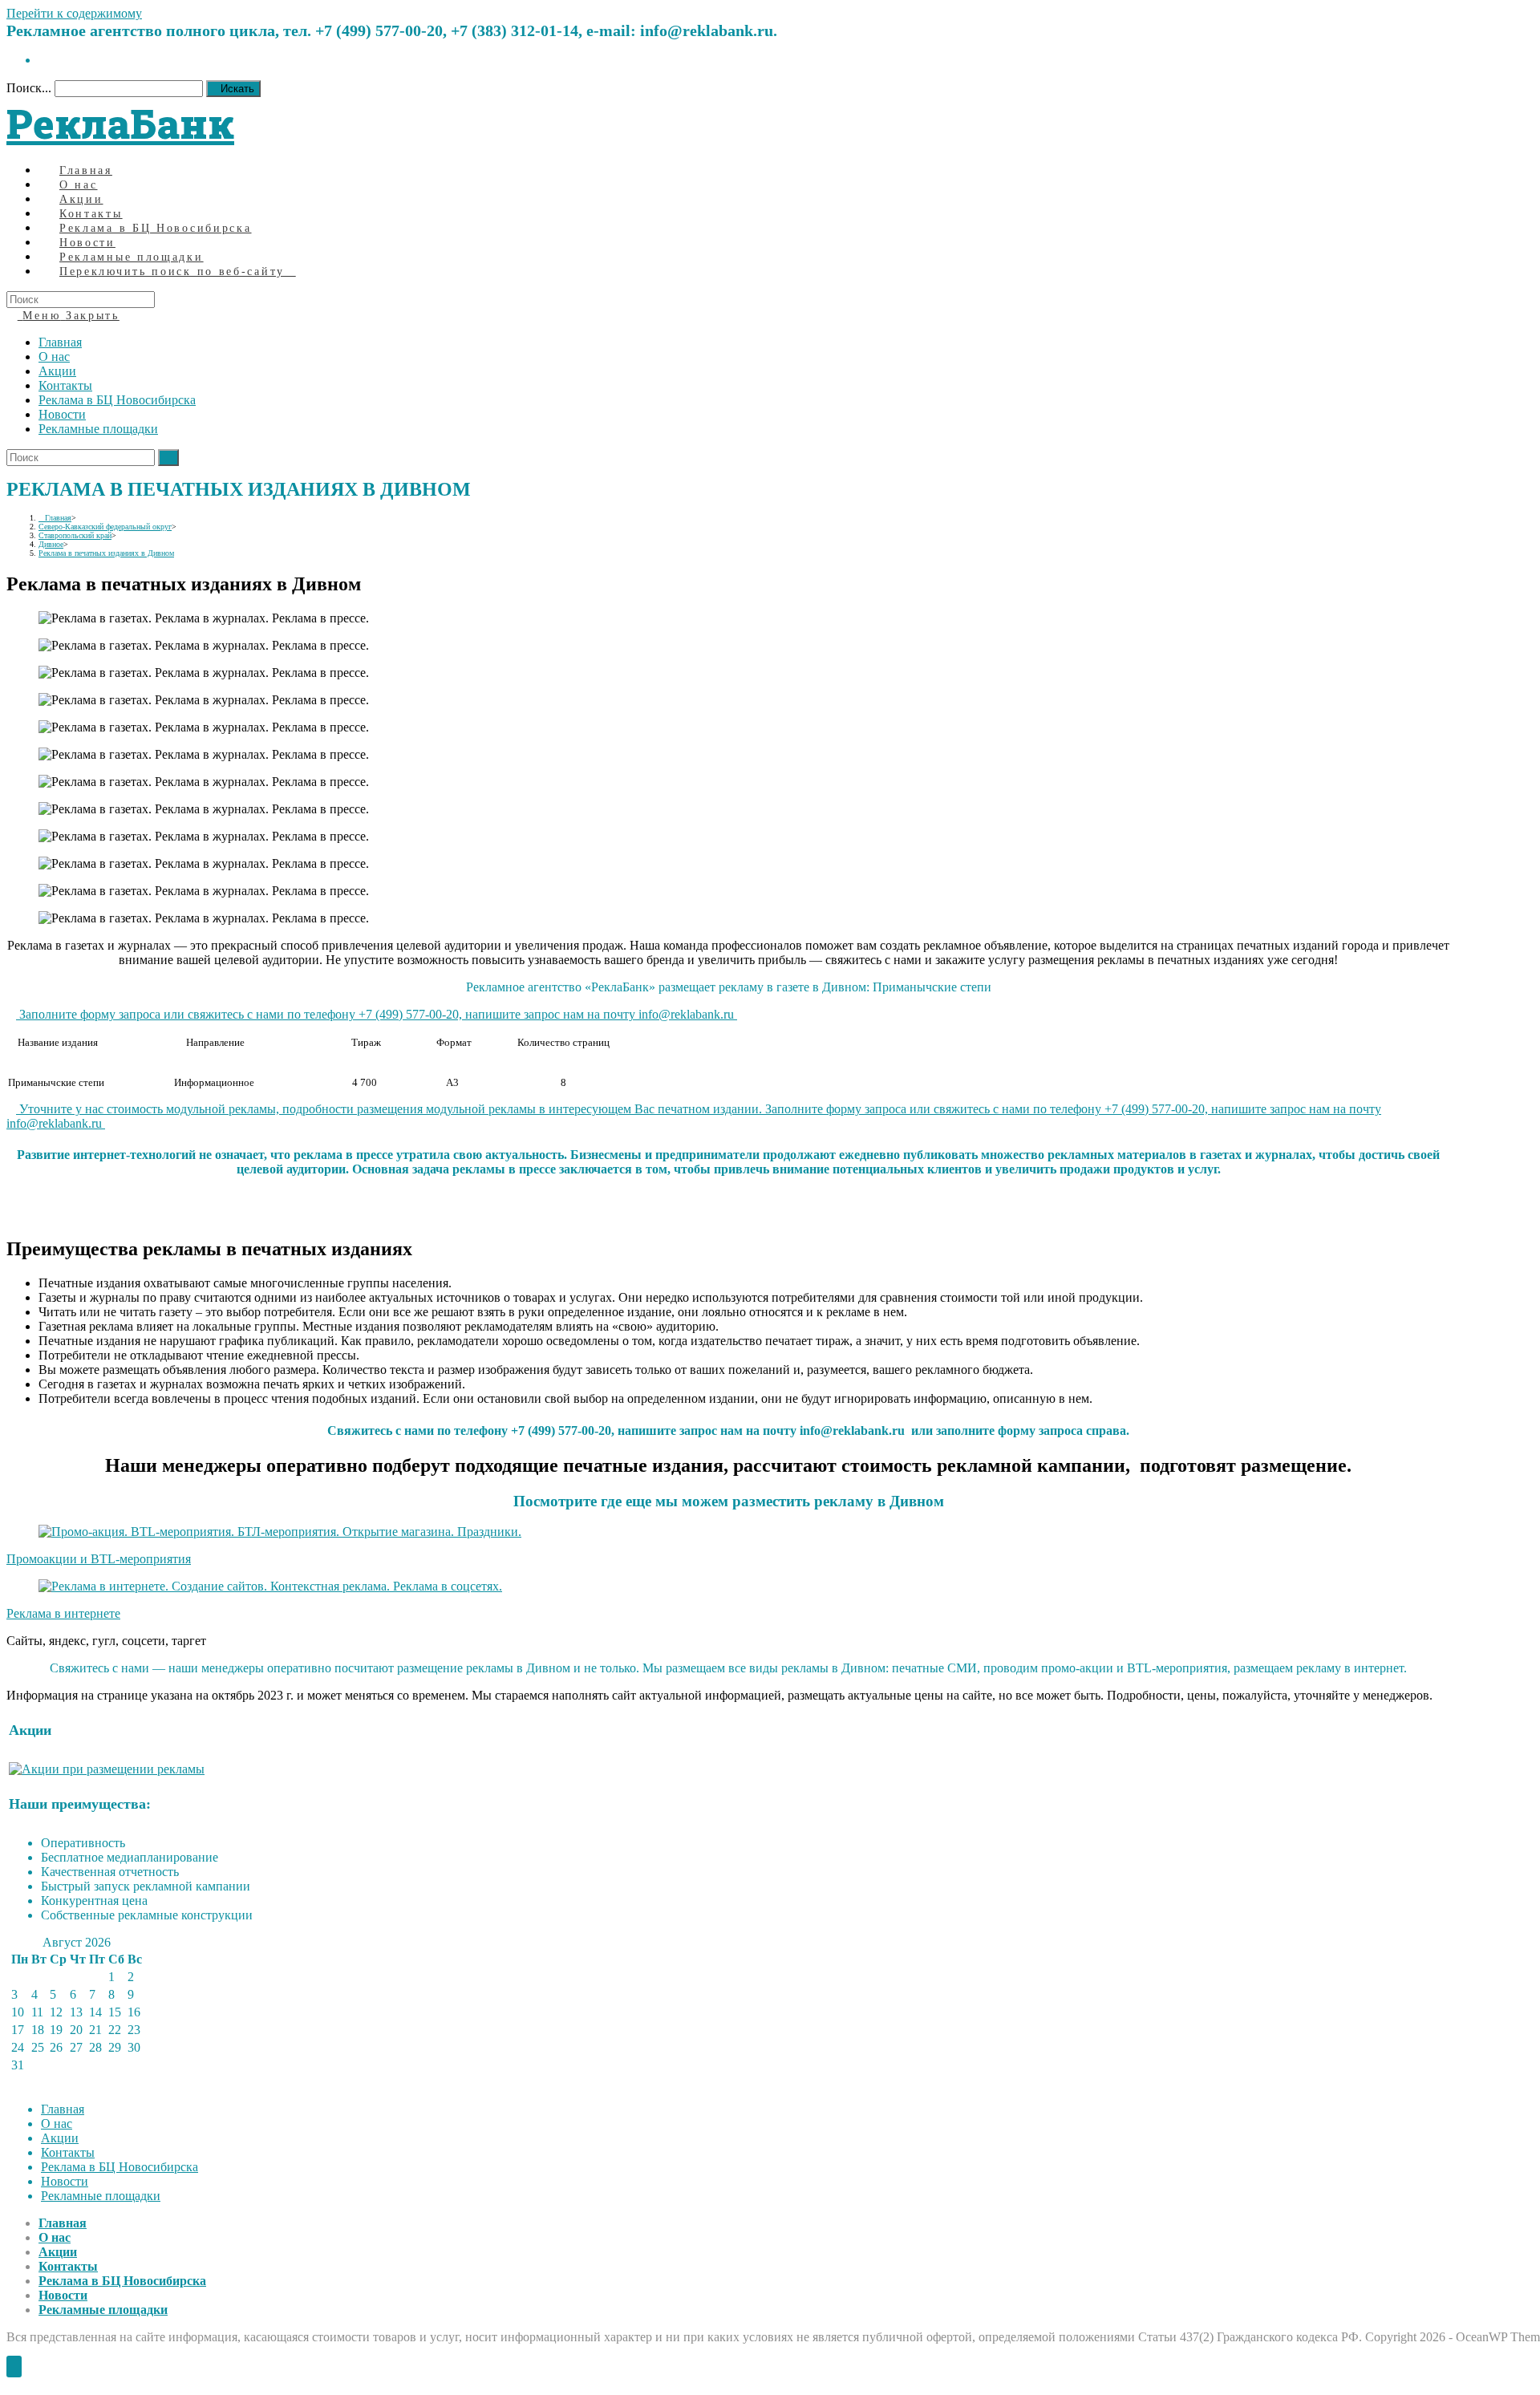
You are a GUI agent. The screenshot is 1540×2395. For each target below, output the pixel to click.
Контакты (65, 385)
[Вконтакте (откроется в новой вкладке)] (43, 60)
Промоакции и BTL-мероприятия (99, 1559)
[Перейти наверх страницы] (14, 2367)
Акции (57, 371)
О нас (54, 357)
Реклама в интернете (63, 1613)
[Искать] (168, 458)
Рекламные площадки (98, 429)
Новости (62, 414)
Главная (60, 342)
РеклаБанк (120, 124)
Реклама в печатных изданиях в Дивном (106, 553)
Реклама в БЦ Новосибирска (117, 400)
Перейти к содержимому (74, 13)
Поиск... (29, 88)
